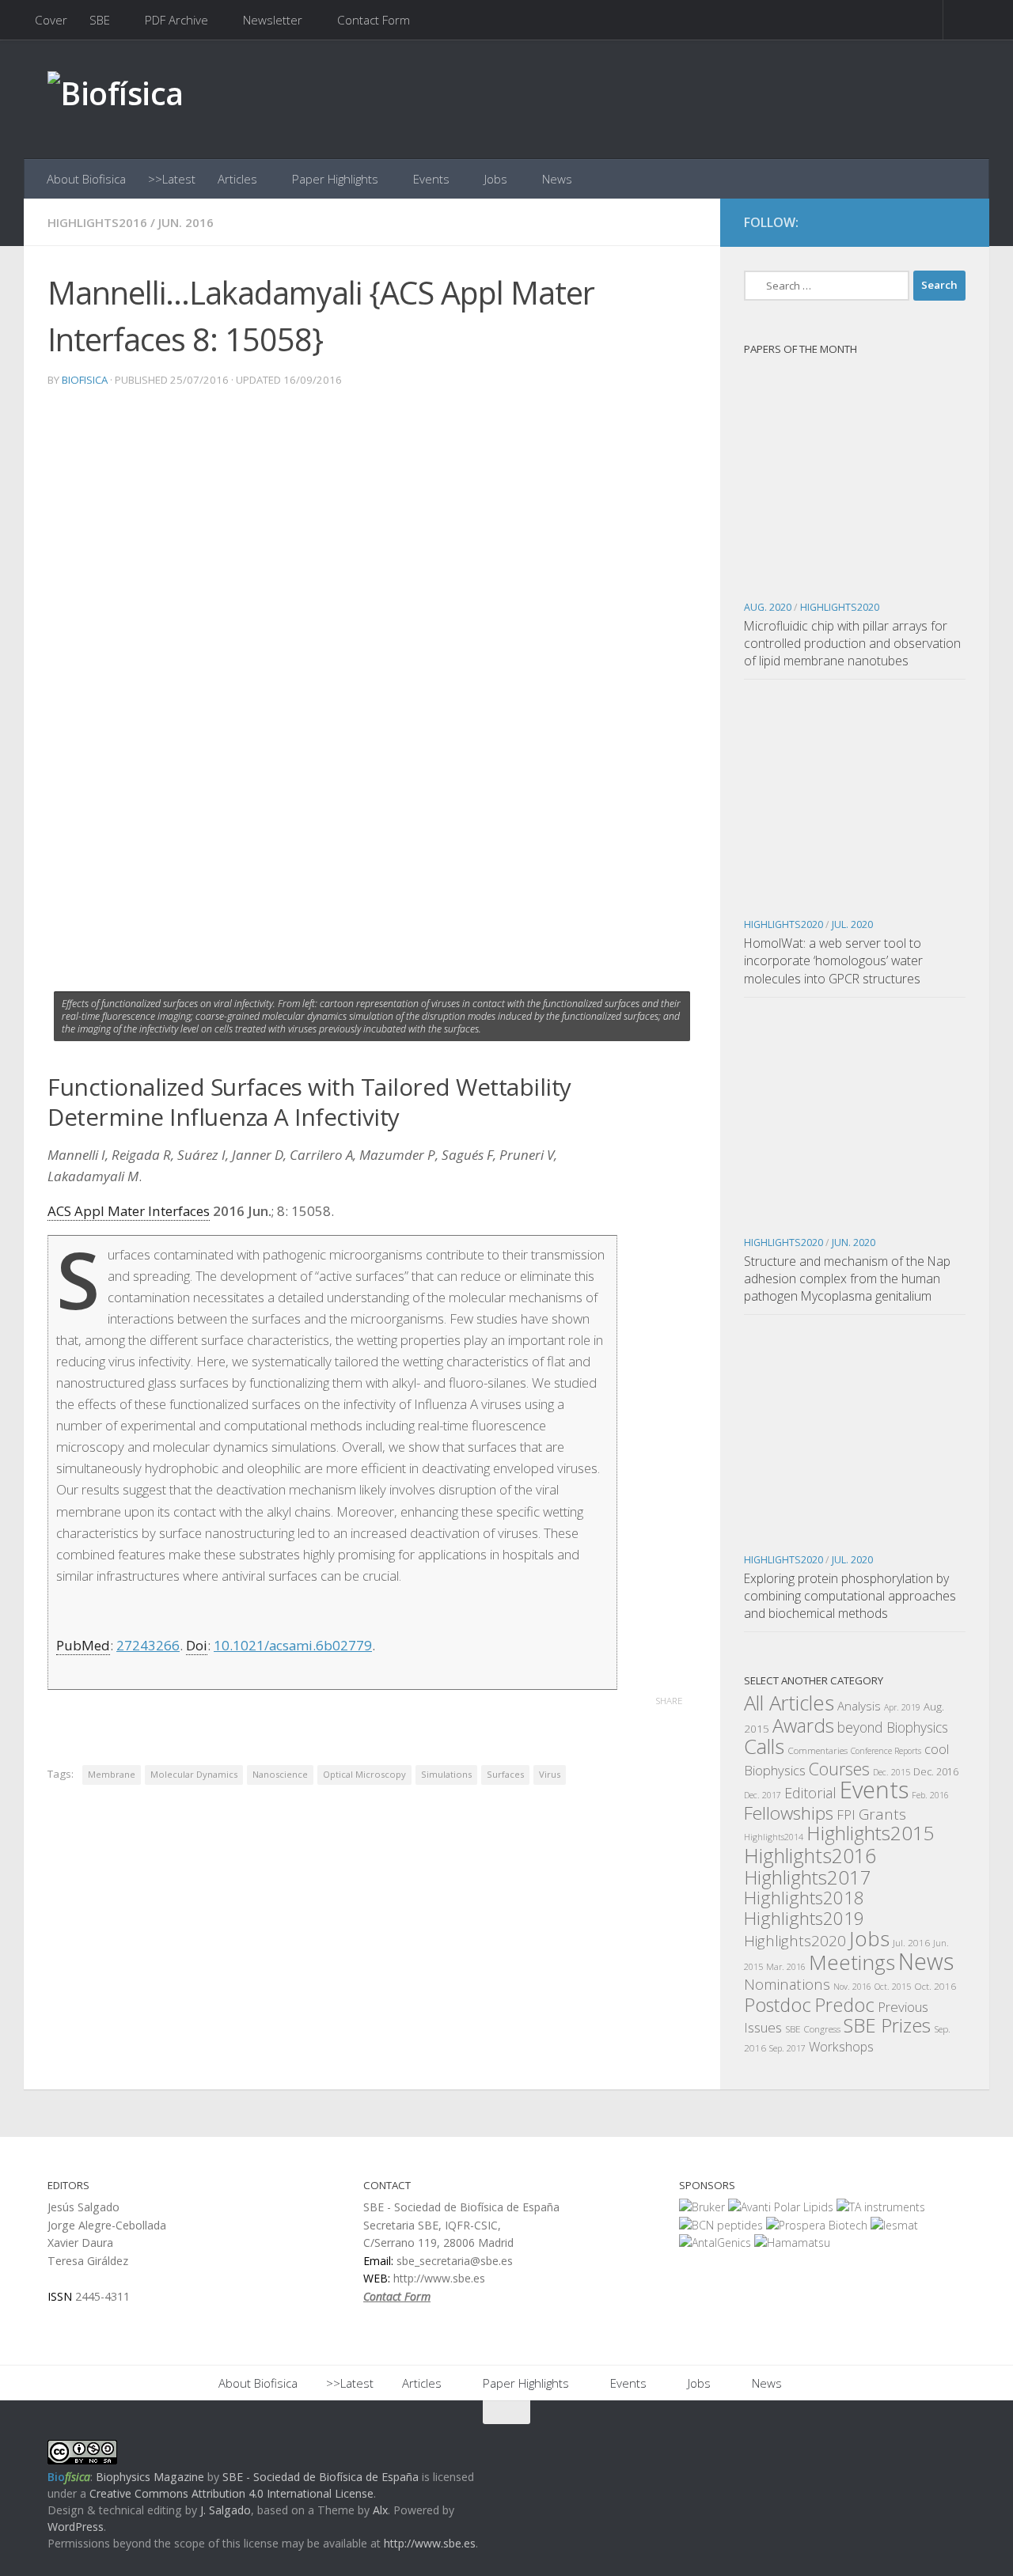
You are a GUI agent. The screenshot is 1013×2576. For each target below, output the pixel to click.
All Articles (789, 1703)
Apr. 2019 (902, 1707)
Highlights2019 (804, 1918)
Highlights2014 (774, 1837)
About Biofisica (86, 179)
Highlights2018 (804, 1898)
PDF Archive (176, 20)
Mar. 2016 (786, 1967)
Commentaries (818, 1750)
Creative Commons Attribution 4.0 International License (231, 2493)
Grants (882, 1814)
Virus (550, 1774)
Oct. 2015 (893, 1987)
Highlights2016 (97, 222)
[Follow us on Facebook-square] (897, 223)
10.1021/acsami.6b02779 (293, 1645)
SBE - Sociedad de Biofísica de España (321, 2477)
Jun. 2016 (186, 222)
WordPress (76, 2527)
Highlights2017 (808, 1877)
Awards (803, 1726)
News (557, 179)
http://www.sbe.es (430, 2543)
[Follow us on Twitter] (926, 223)
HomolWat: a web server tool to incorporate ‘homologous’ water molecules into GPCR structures (833, 960)
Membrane (112, 1774)
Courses (839, 1769)
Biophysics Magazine (150, 2477)
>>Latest (172, 179)
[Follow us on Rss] (954, 223)
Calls (764, 1746)
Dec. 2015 (892, 1772)
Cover (51, 20)
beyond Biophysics (893, 1727)
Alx (380, 2510)
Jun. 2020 (854, 1243)
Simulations (446, 1774)
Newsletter (273, 20)
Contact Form (374, 20)
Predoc (844, 2005)
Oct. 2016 (935, 1986)
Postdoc (778, 2005)
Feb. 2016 (930, 1795)
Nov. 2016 (852, 1987)
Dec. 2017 (763, 1795)
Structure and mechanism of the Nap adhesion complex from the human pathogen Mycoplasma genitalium (847, 1279)
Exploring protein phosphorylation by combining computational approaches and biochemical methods (850, 1596)
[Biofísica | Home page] (116, 99)
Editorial (810, 1793)
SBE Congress (813, 2029)
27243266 (148, 1645)
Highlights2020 (840, 607)
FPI (846, 1815)
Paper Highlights (335, 179)
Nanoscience (280, 1774)
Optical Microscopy (364, 1774)
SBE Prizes (887, 2025)
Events (431, 179)
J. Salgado (226, 2510)
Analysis (859, 1706)
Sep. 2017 (787, 2048)
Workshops (841, 2047)
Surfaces (505, 1774)
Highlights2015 (871, 1833)
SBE (100, 20)
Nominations (787, 1984)
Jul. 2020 (852, 924)
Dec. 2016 (936, 1772)
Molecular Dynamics (194, 1774)
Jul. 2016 (911, 1942)
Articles (237, 179)
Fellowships (789, 1813)
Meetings (852, 1962)
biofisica (85, 380)
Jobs (496, 179)
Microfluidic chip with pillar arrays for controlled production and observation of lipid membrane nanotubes (852, 643)
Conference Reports (886, 1751)
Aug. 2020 (768, 607)
